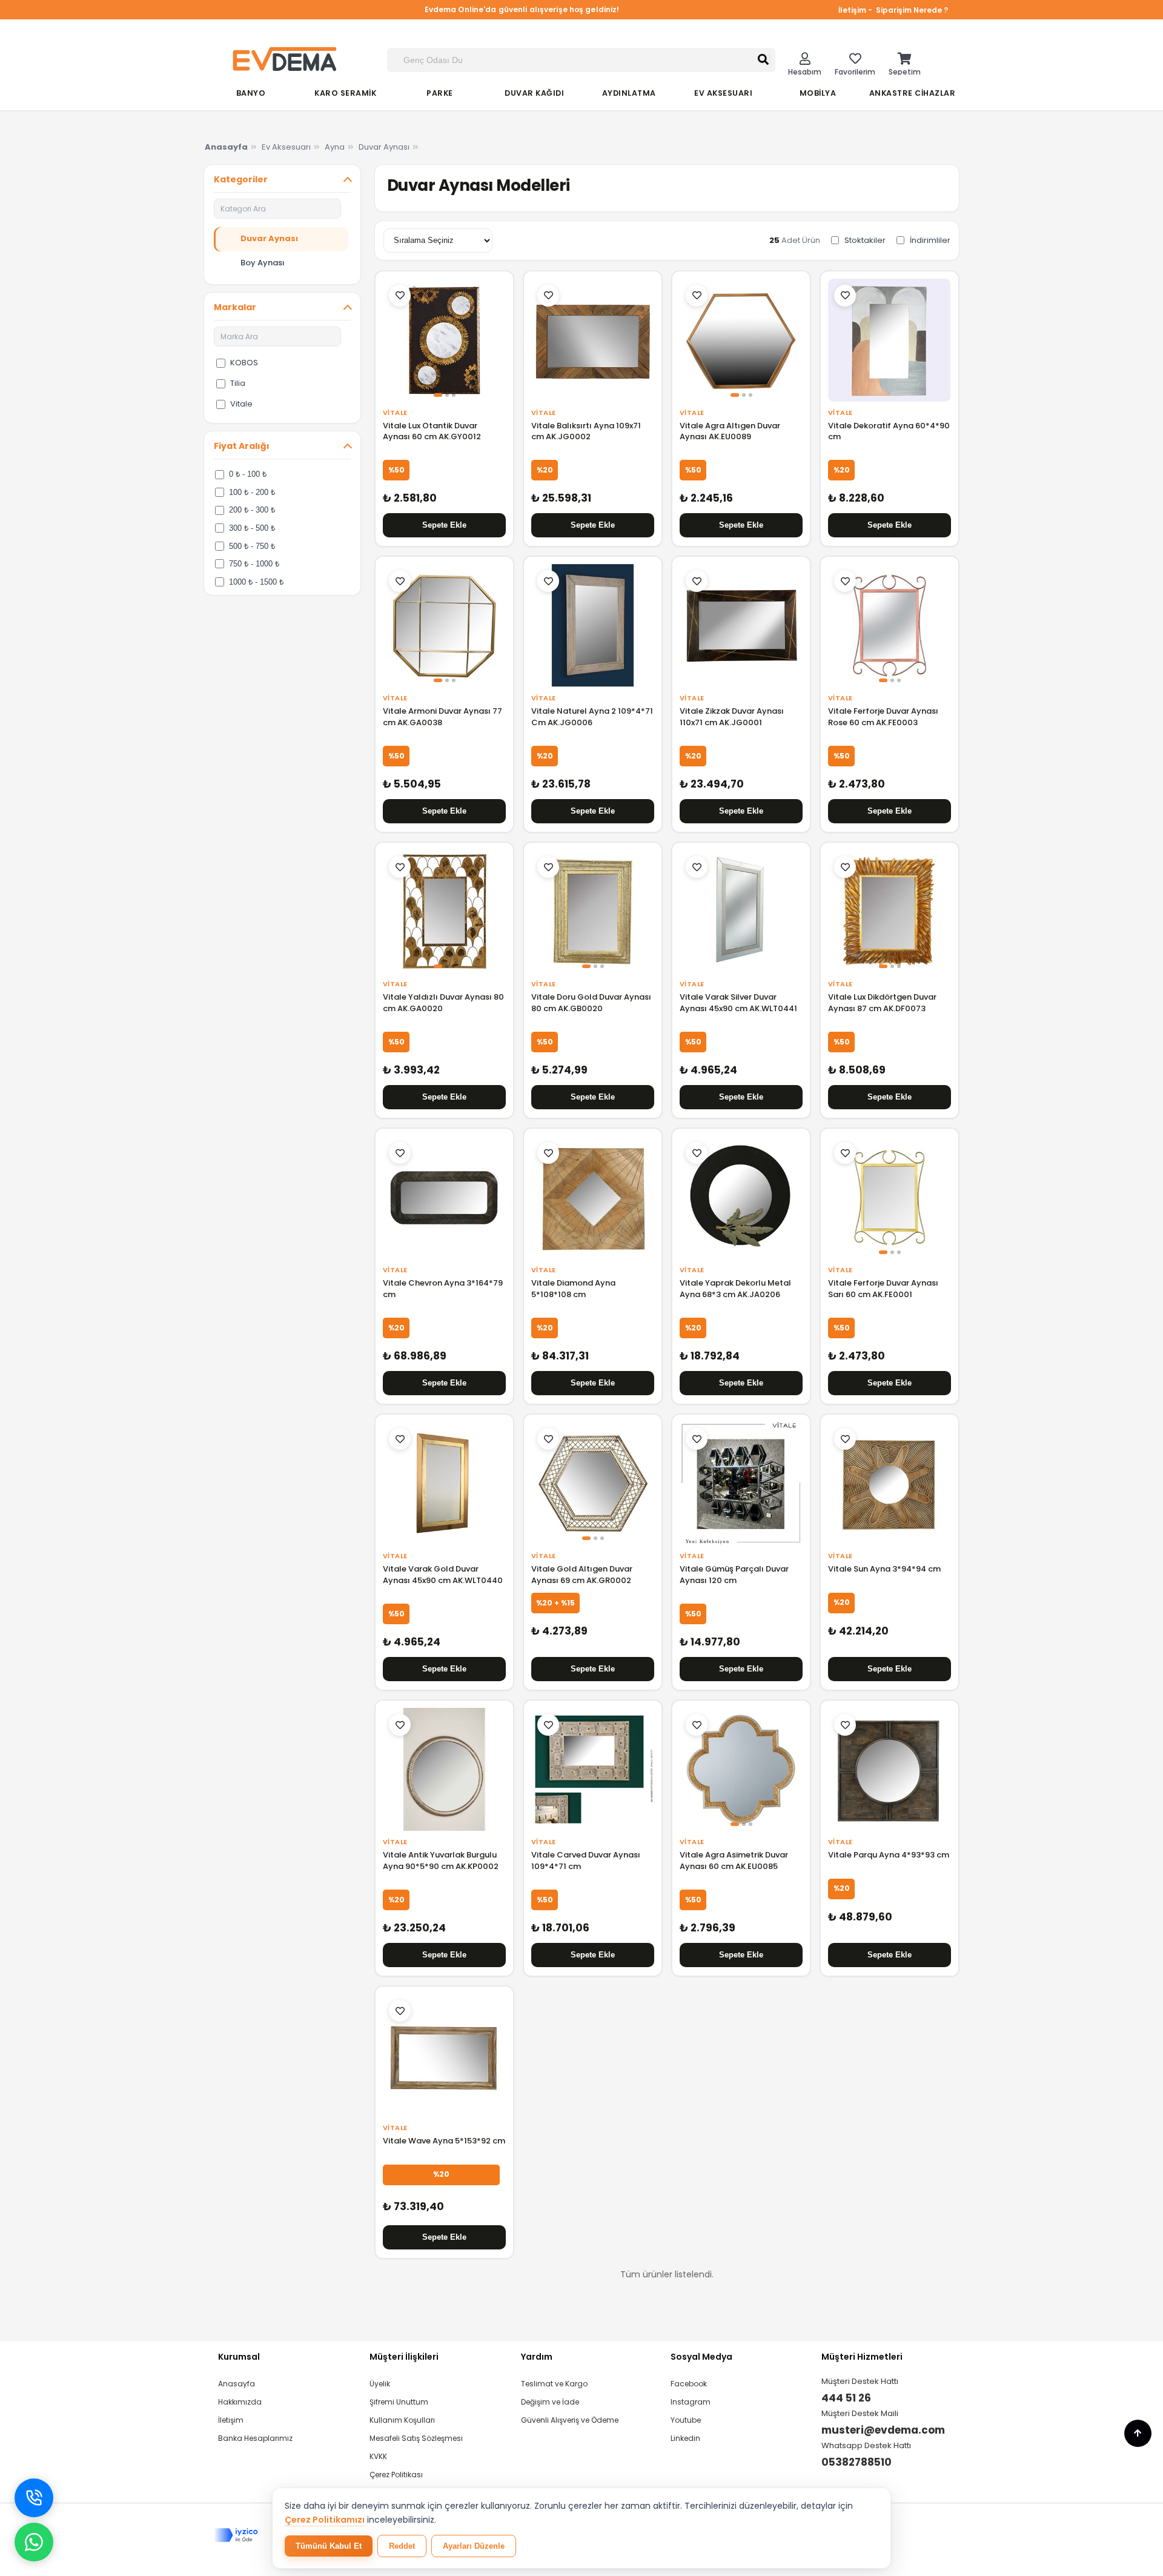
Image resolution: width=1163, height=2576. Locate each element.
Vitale (241, 404)
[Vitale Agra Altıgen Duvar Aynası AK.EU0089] (741, 340)
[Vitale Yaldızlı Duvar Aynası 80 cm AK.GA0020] (444, 911)
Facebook (689, 2384)
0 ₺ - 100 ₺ (248, 474)
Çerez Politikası (396, 2475)
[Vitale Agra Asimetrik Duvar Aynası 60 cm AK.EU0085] (741, 1769)
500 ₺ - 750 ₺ (252, 546)
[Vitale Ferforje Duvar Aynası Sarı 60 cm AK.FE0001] (890, 1197)
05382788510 (857, 2462)
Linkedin (685, 2438)
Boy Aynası (263, 263)
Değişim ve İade (550, 2402)
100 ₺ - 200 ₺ (252, 492)
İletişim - (856, 10)
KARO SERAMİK (345, 93)
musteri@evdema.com (883, 2430)
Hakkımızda (240, 2402)
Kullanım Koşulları (402, 2420)
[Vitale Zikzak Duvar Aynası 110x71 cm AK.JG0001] (741, 626)
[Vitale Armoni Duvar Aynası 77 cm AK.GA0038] (444, 626)
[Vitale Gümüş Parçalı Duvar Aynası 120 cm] (741, 1483)
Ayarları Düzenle (474, 2546)
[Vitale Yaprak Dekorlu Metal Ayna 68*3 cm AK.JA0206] (741, 1197)
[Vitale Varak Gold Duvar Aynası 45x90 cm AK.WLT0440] (444, 1483)
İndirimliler (930, 240)
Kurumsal (239, 2357)
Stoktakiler (865, 240)
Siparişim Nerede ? (912, 10)
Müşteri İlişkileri (404, 2357)
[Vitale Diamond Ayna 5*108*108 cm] (593, 1197)
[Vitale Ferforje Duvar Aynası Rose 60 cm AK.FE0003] (890, 626)
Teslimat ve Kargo (554, 2384)
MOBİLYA (818, 93)
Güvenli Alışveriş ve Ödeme (570, 2420)
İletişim (231, 2420)
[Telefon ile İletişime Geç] (34, 2498)
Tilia (238, 383)
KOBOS (244, 363)
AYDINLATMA (629, 93)
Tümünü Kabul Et (329, 2546)
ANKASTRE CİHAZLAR (913, 93)
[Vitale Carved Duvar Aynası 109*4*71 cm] (593, 1769)
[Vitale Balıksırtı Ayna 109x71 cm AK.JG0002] (593, 340)
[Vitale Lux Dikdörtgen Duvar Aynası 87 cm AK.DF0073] (890, 911)
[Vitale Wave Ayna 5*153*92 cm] (444, 2055)
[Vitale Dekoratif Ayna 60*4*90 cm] (890, 340)
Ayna (335, 147)
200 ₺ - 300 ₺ (252, 510)
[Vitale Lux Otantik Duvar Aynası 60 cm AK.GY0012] (444, 340)
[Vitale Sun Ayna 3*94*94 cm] (890, 1483)
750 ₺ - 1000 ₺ (254, 564)
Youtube (686, 2420)
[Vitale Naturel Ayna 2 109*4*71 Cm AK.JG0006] (593, 626)
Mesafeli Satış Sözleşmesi (416, 2438)
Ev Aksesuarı (286, 147)
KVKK (378, 2456)
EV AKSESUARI (723, 93)
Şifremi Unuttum (399, 2402)
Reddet (402, 2546)
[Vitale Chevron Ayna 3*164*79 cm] (444, 1197)
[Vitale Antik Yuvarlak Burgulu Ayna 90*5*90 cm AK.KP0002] (444, 1769)
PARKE (440, 93)
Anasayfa (237, 2384)
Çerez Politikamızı (325, 2520)
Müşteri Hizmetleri (862, 2357)
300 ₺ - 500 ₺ (252, 528)
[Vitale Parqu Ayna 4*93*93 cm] (890, 1769)
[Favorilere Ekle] (400, 296)
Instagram (691, 2402)
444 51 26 (846, 2398)
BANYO (251, 93)
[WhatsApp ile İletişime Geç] (34, 2542)
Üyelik (380, 2384)
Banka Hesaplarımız (255, 2438)
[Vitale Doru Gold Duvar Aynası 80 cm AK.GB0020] (593, 911)
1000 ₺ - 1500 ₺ (256, 581)
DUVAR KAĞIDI (534, 93)
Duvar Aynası (384, 147)
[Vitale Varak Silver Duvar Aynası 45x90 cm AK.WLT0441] (741, 911)
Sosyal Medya (701, 2357)
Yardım (537, 2357)
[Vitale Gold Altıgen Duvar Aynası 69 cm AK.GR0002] (593, 1483)
